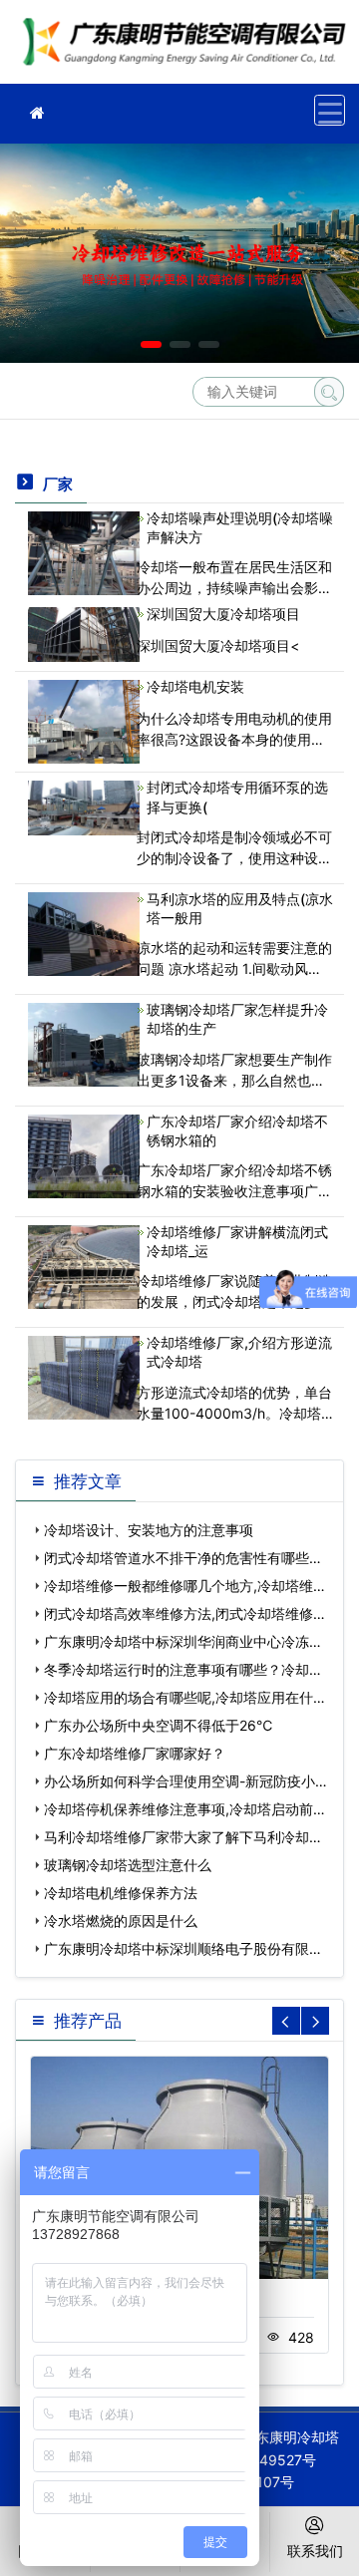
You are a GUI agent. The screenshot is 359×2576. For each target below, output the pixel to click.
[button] (151, 344)
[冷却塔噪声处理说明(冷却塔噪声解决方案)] (84, 552)
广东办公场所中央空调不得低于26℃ (158, 1725)
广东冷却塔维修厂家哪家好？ (135, 1753)
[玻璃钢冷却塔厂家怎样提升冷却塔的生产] (84, 1043)
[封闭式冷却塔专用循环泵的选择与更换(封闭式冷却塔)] (84, 806)
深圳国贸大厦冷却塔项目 (223, 614)
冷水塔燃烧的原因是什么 (121, 1921)
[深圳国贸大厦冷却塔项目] (84, 633)
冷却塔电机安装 (195, 686)
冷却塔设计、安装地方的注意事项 (149, 1530)
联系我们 (315, 2551)
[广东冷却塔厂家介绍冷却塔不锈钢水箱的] (84, 1154)
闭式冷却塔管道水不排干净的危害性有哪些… (182, 1558)
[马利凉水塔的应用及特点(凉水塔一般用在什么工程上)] (84, 933)
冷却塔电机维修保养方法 (121, 1893)
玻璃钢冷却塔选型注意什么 (128, 1865)
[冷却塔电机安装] (84, 720)
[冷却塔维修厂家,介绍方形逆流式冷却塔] (84, 1376)
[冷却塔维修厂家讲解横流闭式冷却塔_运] (84, 1266)
